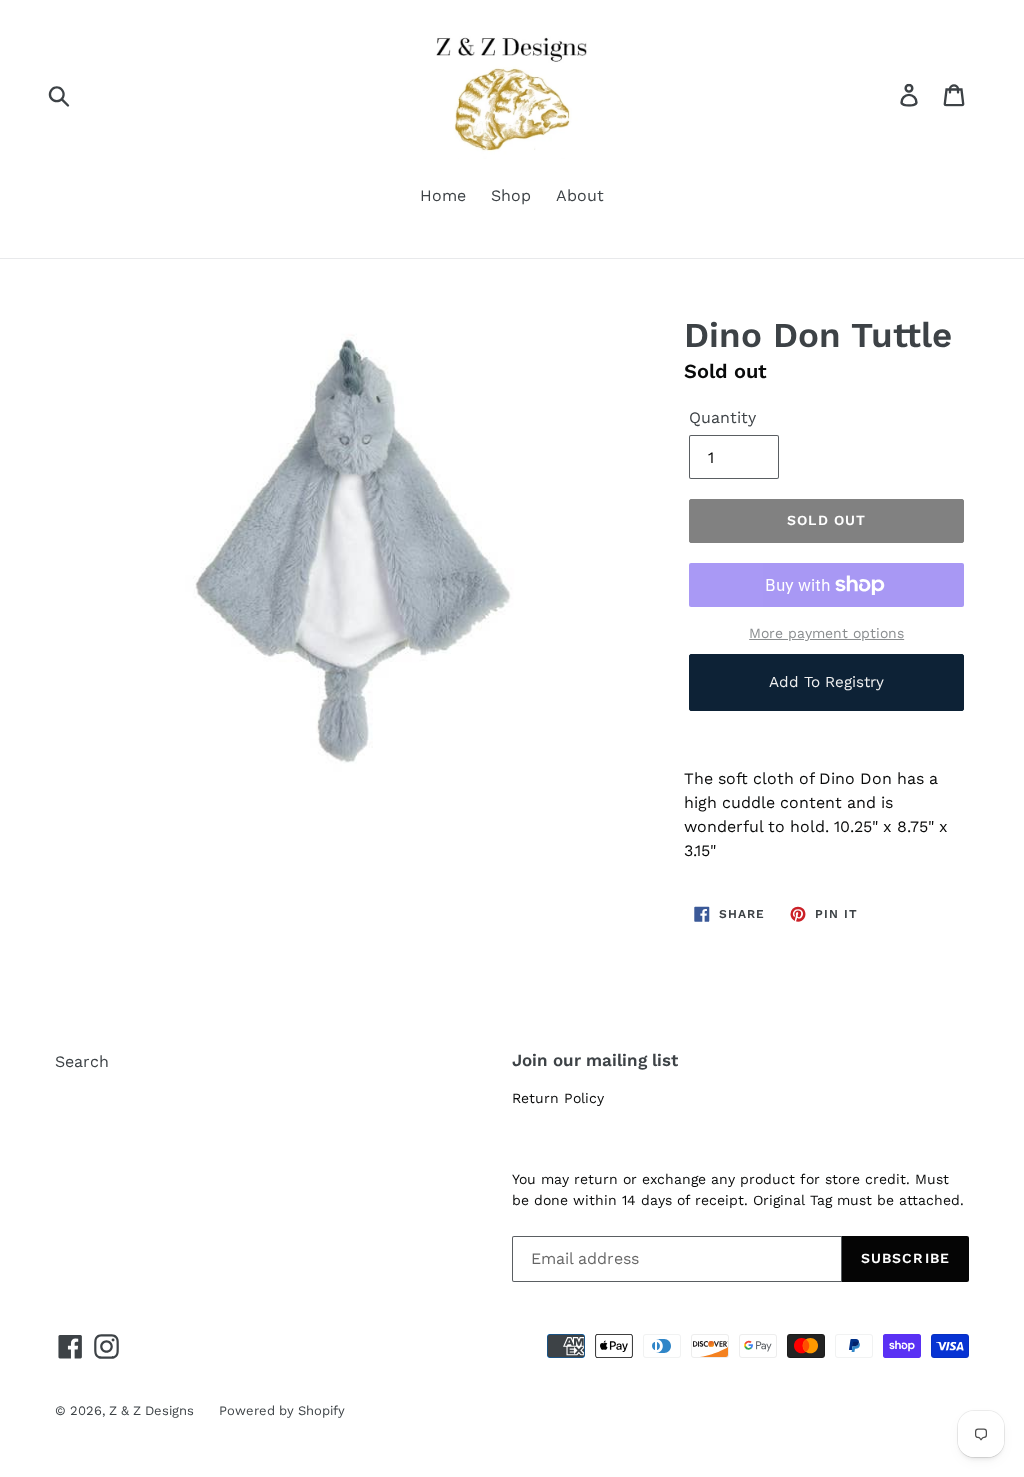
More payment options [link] (826, 633)
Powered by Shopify (282, 1410)
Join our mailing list (595, 1060)
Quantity (722, 417)
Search (82, 1061)
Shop (511, 195)
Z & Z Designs (151, 1410)
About (580, 195)
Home (443, 195)
